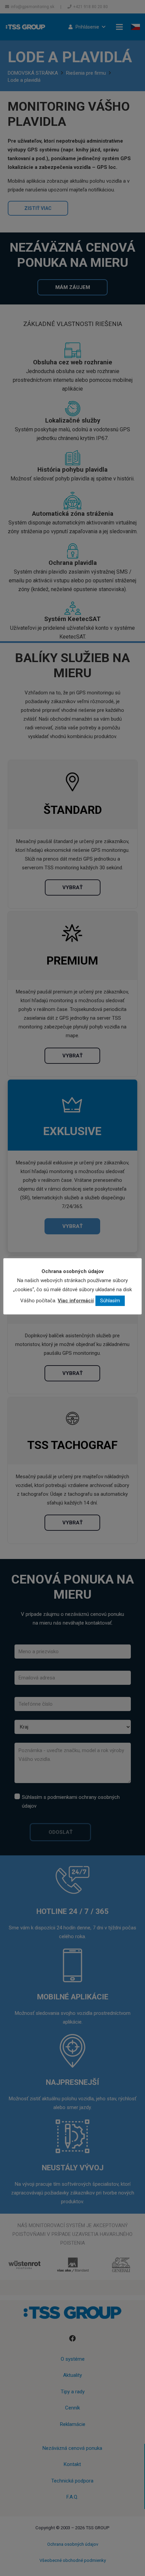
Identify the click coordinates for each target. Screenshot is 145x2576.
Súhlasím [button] (110, 1301)
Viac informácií (76, 1301)
